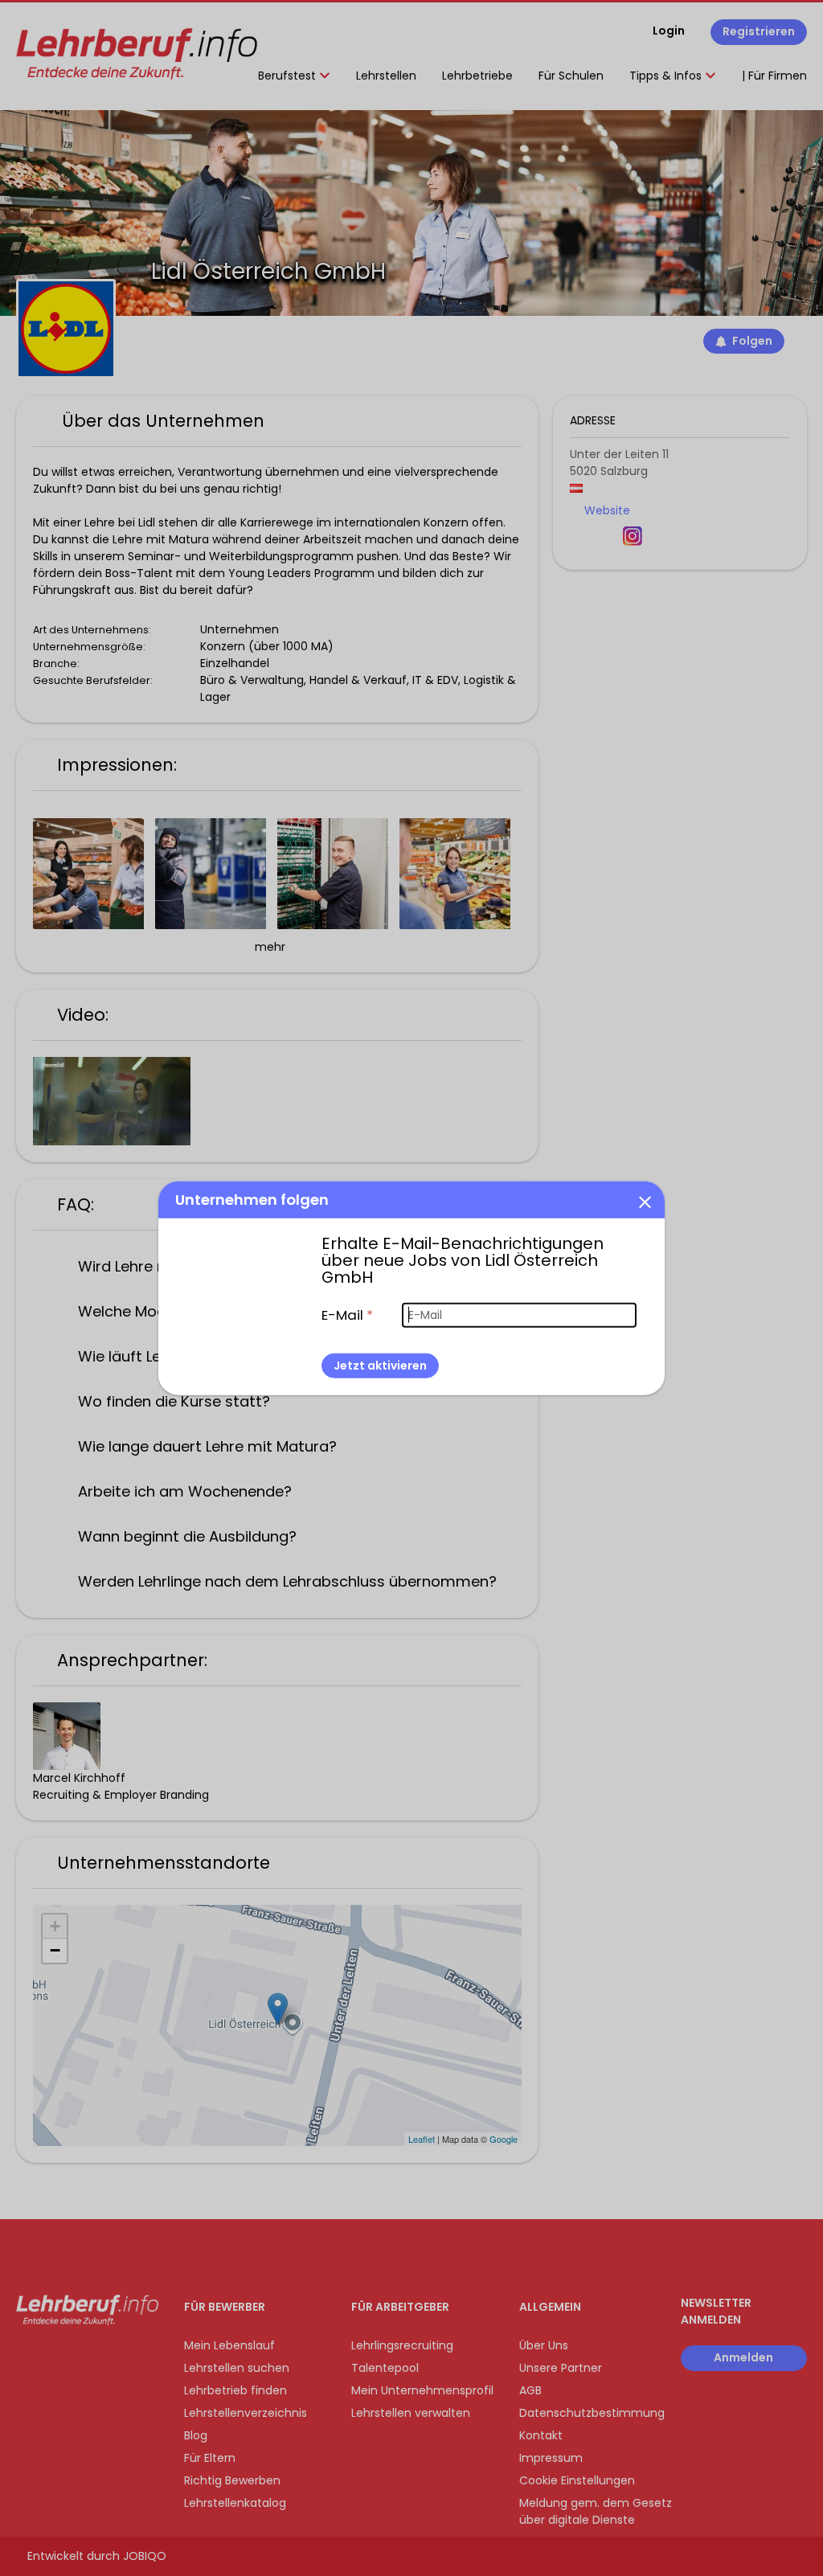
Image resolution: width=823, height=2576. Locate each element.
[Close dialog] (645, 1201)
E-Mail (347, 1314)
